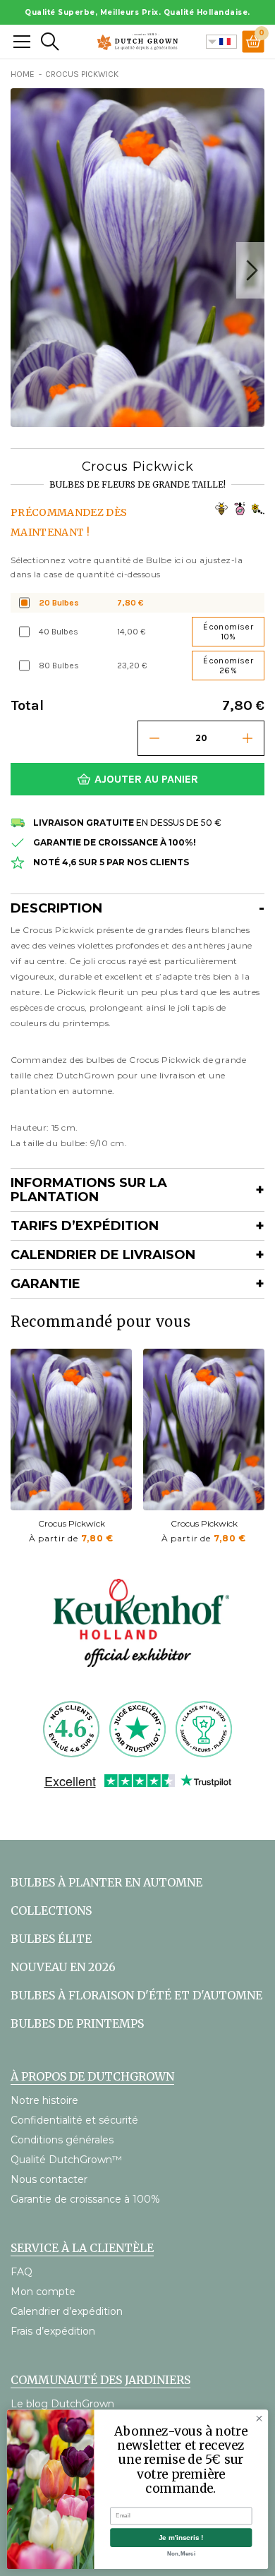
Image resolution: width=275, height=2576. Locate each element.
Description (56, 908)
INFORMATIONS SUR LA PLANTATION (89, 1190)
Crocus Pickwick (72, 1523)
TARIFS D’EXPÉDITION (85, 1226)
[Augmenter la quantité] (248, 738)
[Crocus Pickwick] (71, 1430)
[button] (250, 270)
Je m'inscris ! (181, 2538)
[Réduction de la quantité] (154, 738)
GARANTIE (45, 1284)
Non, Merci (181, 2553)
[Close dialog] (259, 2418)
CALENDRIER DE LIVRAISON (103, 1255)
